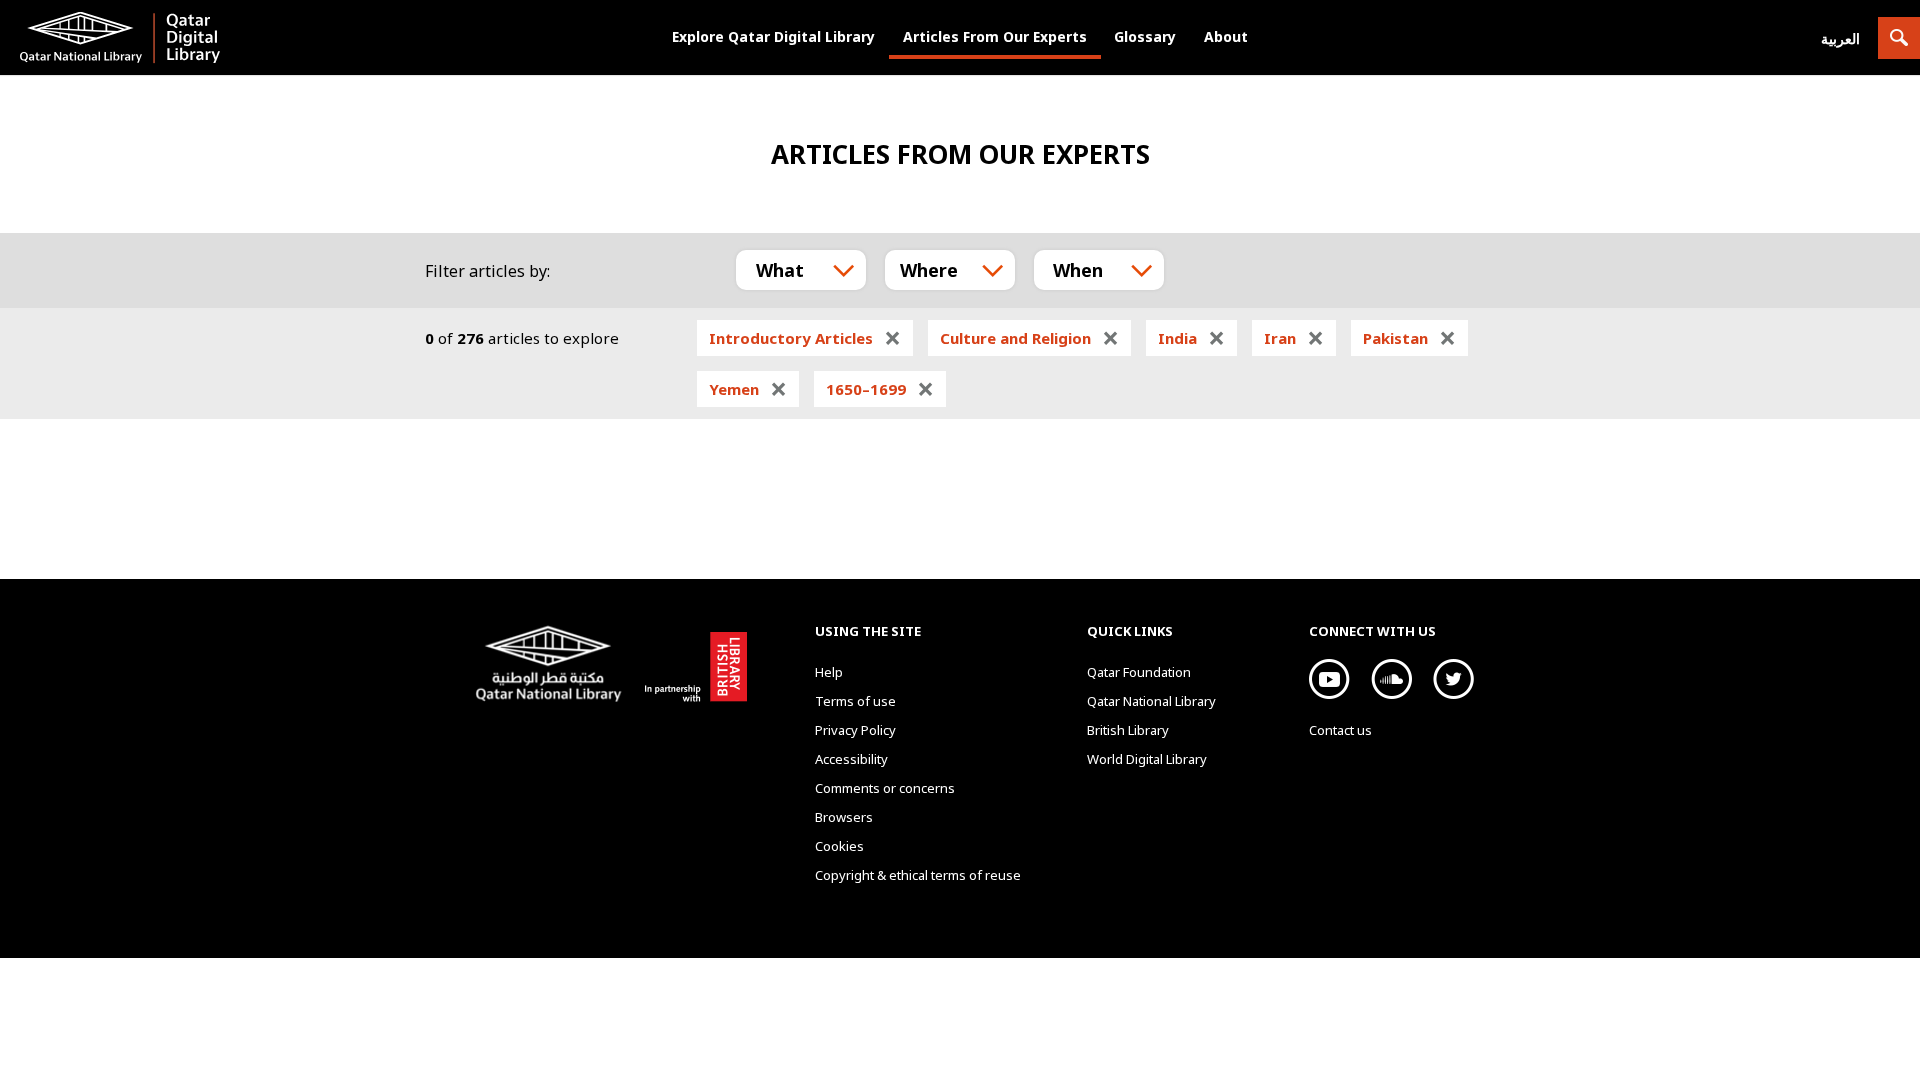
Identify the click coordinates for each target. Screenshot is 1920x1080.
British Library (692, 663)
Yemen (748, 389)
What (780, 270)
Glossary (1145, 36)
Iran (1294, 338)
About (1226, 36)
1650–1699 (880, 389)
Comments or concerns (885, 788)
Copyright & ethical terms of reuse (918, 875)
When (1078, 270)
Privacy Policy (855, 730)
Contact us (1340, 730)
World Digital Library (1147, 759)
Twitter (1453, 679)
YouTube (1329, 679)
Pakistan (1409, 338)
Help (829, 672)
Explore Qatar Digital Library (773, 36)
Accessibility (851, 759)
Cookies (839, 846)
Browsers (844, 817)
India (1191, 338)
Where (929, 270)
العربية (1840, 38)
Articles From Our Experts (995, 36)
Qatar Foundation (1139, 672)
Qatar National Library (552, 666)
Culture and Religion (1029, 338)
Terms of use (855, 701)
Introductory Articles (805, 338)
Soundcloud (1391, 679)
